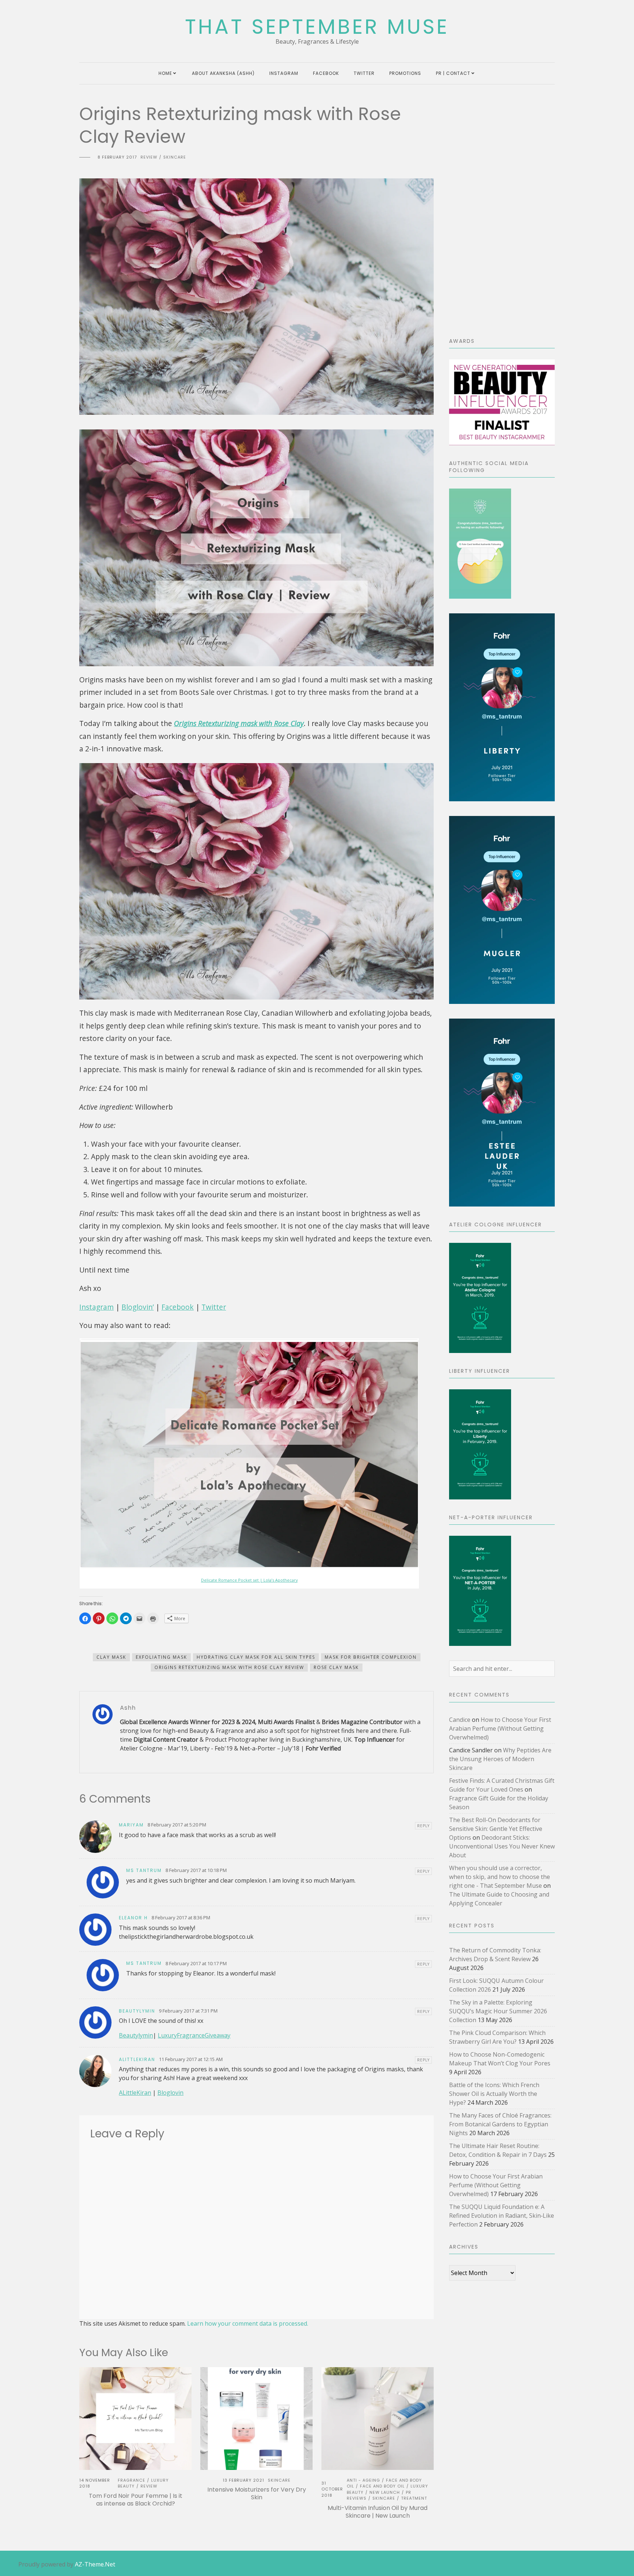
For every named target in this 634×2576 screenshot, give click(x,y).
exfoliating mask (161, 1657)
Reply (423, 1826)
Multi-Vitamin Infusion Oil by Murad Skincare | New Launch (378, 2512)
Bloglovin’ (138, 1307)
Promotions (405, 73)
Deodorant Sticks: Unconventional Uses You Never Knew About (502, 1846)
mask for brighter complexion (371, 1657)
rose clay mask (336, 1667)
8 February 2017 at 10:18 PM (196, 1870)
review (149, 157)
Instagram (284, 73)
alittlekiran (137, 2059)
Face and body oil (382, 2486)
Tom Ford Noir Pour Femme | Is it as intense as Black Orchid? (136, 2500)
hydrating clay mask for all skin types (256, 1657)
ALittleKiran (135, 2093)
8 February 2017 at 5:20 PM (177, 1825)
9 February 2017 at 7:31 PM (188, 2011)
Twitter (364, 73)
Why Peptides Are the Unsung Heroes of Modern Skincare (500, 1759)
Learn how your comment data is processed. (248, 2323)
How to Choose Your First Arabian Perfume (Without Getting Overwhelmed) (500, 1728)
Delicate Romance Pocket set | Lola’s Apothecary (249, 1580)
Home (165, 73)
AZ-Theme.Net (95, 2564)
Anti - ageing (363, 2480)
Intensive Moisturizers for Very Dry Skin (257, 2493)
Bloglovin (170, 2093)
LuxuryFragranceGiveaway (194, 2035)
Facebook (326, 73)
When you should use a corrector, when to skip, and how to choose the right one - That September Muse (500, 1877)
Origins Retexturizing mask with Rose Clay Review (229, 1667)
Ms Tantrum (144, 1870)
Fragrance (132, 2480)
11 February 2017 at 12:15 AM (191, 2059)
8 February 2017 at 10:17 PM (196, 1963)
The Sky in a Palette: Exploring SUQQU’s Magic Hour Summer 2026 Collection (498, 2011)
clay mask (111, 1657)
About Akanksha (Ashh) (223, 73)
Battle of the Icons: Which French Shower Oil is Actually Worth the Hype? (494, 2094)
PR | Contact (453, 73)
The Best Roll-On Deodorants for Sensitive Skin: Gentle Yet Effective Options (496, 1829)
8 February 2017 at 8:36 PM (181, 1918)
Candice (460, 1720)
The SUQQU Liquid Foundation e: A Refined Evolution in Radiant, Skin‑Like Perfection (502, 2216)
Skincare (175, 157)
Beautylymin (137, 2011)
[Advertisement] (502, 213)
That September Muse (317, 27)
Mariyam (131, 1825)
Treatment (414, 2498)
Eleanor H (133, 1918)
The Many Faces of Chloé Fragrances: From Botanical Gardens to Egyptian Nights (500, 2124)
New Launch (385, 2492)
